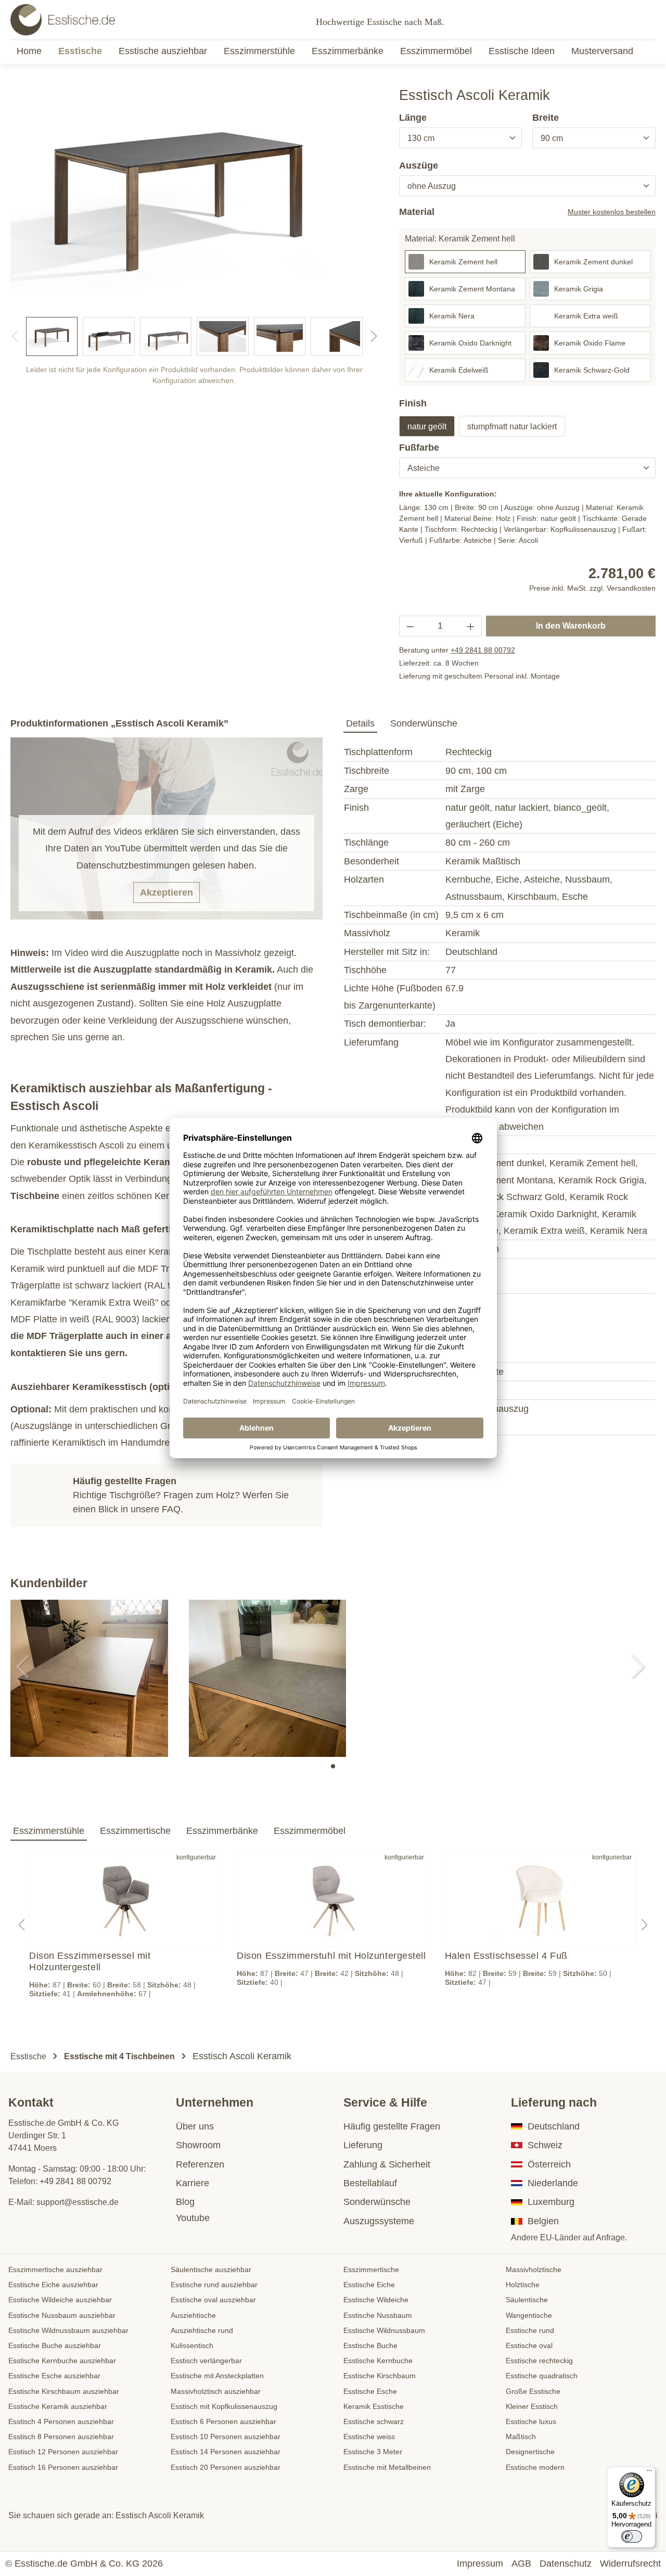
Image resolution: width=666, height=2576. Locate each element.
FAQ (171, 1509)
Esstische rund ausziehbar (214, 2285)
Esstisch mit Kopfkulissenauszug (224, 2406)
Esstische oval (529, 2345)
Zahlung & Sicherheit (387, 2164)
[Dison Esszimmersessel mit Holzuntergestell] (125, 1898)
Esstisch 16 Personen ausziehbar (63, 2467)
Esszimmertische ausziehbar (55, 2269)
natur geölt (427, 426)
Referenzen (200, 2164)
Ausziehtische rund (202, 2330)
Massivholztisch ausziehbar (216, 2391)
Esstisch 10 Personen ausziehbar (226, 2437)
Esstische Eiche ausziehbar (53, 2285)
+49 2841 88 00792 (483, 650)
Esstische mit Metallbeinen (387, 2467)
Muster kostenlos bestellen (612, 212)
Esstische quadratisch (542, 2376)
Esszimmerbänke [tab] (222, 1831)
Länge (413, 118)
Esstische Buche (370, 2345)
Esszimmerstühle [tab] (49, 1831)
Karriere (193, 2183)
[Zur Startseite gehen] (63, 20)
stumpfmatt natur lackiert (512, 426)
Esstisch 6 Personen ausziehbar (223, 2421)
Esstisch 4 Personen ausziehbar (61, 2421)
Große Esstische (533, 2391)
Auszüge (419, 165)
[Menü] (649, 2473)
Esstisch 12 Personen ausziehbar (63, 2452)
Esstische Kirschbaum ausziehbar (64, 2391)
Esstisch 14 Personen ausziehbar (226, 2452)
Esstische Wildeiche (376, 2300)
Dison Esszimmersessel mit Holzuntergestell (90, 1961)
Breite (546, 118)
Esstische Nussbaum (378, 2315)
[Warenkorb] (652, 20)
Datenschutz (566, 2564)
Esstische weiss (369, 2437)
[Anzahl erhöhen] (471, 626)
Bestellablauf (370, 2183)
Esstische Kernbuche (378, 2361)
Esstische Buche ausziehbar (55, 2345)
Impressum (480, 2564)
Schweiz (545, 2145)
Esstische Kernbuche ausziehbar (62, 2361)
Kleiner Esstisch (532, 2406)
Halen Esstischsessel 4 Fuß (506, 1956)
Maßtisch (521, 2437)
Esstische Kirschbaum (380, 2376)
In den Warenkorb (571, 626)
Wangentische (529, 2315)
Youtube (193, 2218)
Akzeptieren (166, 892)
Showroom (198, 2145)
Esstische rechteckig (539, 2361)
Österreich (549, 2164)
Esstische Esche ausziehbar (54, 2376)
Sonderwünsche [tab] (424, 723)
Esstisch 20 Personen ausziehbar (226, 2467)
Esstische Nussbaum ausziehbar (62, 2315)
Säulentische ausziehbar (211, 2269)
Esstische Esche (370, 2391)
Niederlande (553, 2183)
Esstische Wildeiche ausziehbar (60, 2300)
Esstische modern (535, 2467)
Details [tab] (360, 723)
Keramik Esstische (374, 2406)
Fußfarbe (419, 448)
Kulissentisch (192, 2345)
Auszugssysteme (379, 2221)
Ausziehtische (193, 2315)
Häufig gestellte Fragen (392, 2126)
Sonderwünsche (377, 2202)
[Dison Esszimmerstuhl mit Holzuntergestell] (333, 1898)
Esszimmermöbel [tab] (310, 1831)
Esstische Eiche (369, 2285)
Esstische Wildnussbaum (384, 2330)
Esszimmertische (371, 2269)
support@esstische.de (78, 2202)
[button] (333, 1766)
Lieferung (363, 2145)
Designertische (530, 2452)
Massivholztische (534, 2269)
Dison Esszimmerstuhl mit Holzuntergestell (331, 1956)
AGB (521, 2564)
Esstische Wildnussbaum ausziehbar (68, 2330)
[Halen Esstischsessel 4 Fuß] (541, 1898)
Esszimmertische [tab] (135, 1831)
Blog (185, 2202)
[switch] (632, 2536)
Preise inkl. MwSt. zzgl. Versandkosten (592, 588)
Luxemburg (551, 2202)
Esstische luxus (531, 2421)
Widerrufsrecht (630, 2564)
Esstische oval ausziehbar (213, 2300)
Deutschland (554, 2126)
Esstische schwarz (374, 2421)
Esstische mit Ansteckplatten (217, 2376)
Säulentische (527, 2300)
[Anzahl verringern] (410, 626)
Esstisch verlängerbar (206, 2361)
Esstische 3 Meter (373, 2452)
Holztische (523, 2285)
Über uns (195, 2126)
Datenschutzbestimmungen (133, 865)
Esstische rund (530, 2330)
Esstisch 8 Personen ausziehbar (61, 2437)
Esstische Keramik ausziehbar (58, 2406)
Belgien (543, 2221)
